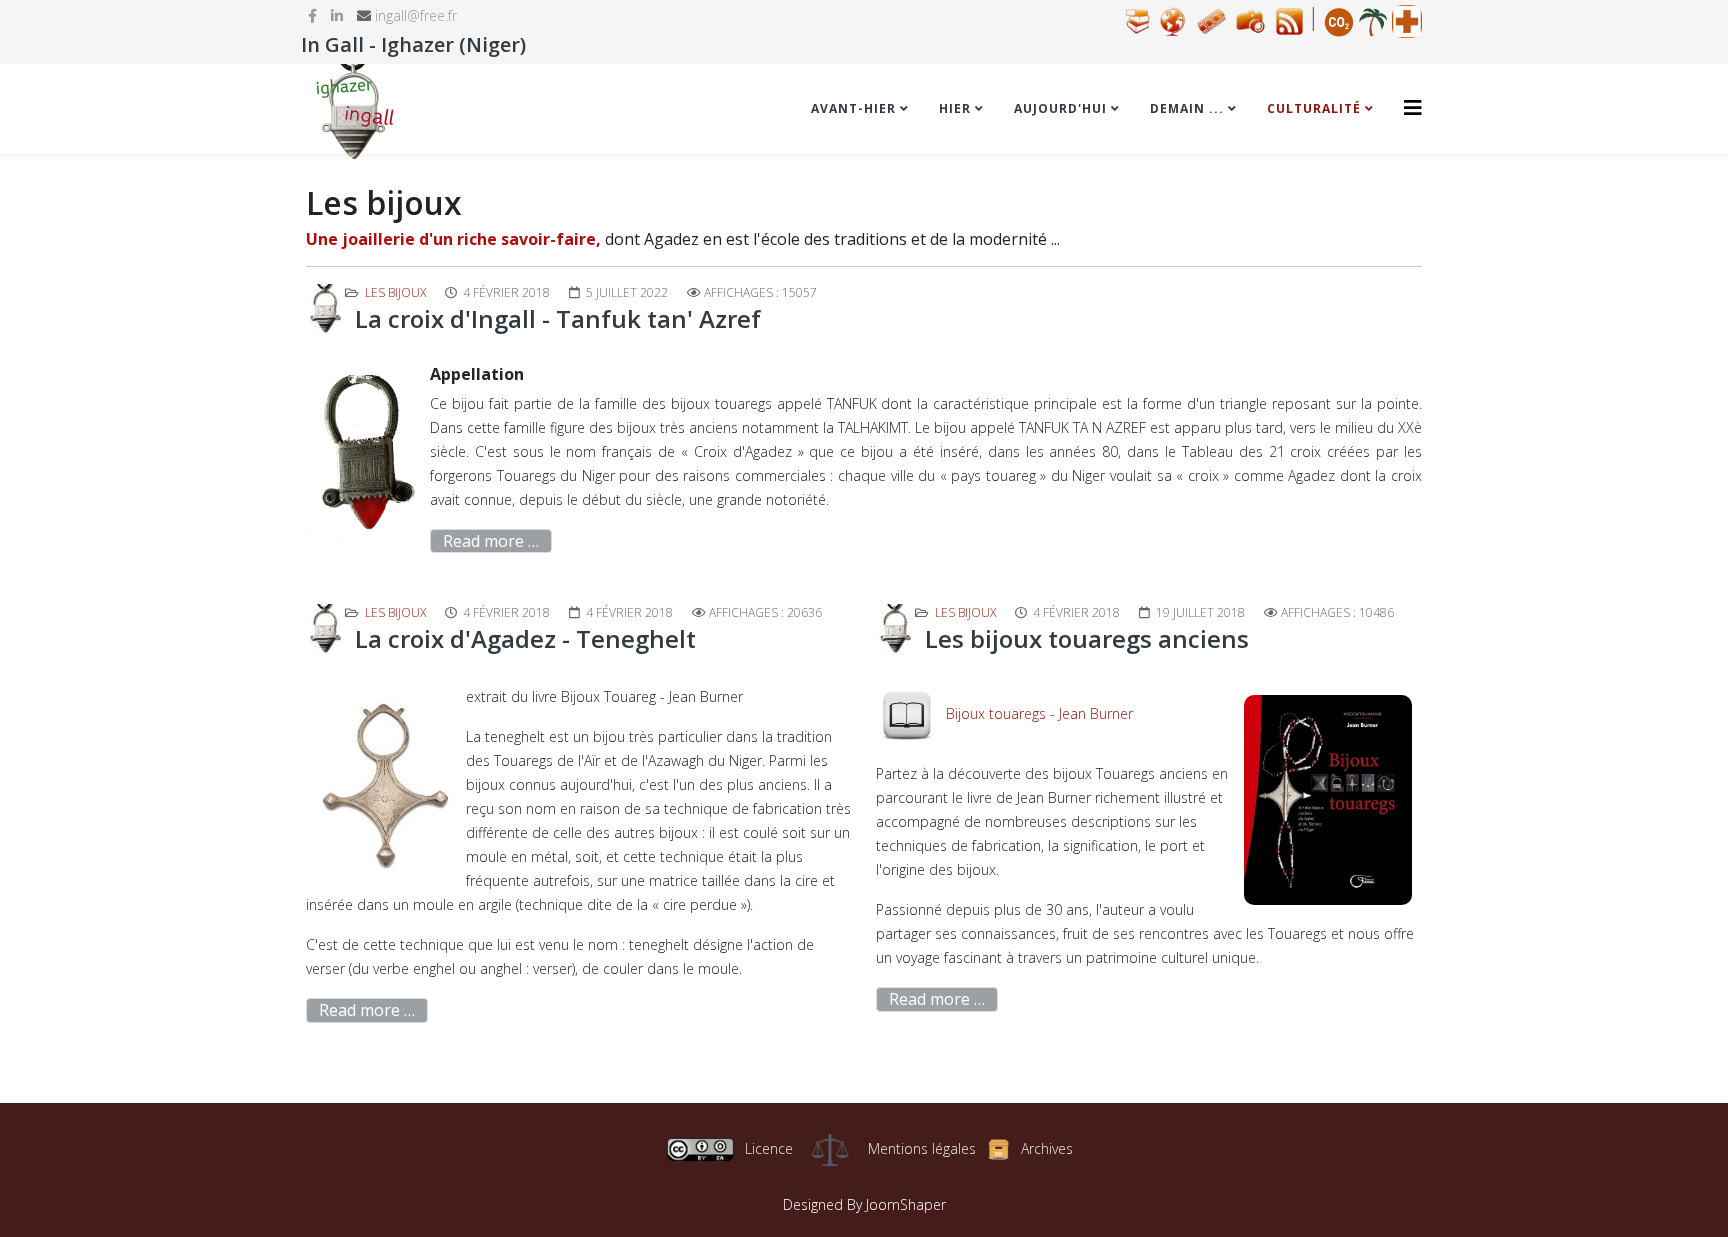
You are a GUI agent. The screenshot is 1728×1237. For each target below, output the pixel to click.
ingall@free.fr (416, 15)
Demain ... (1187, 108)
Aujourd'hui (1060, 108)
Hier (955, 108)
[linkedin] (337, 15)
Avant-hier (853, 108)
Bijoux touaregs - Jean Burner (1039, 713)
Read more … (491, 541)
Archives (1047, 1148)
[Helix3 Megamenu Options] (1413, 107)
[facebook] (312, 15)
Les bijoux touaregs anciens (1087, 638)
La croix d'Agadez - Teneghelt (525, 638)
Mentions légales (922, 1148)
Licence (769, 1148)
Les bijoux (395, 292)
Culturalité (1314, 108)
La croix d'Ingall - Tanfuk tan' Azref (558, 318)
